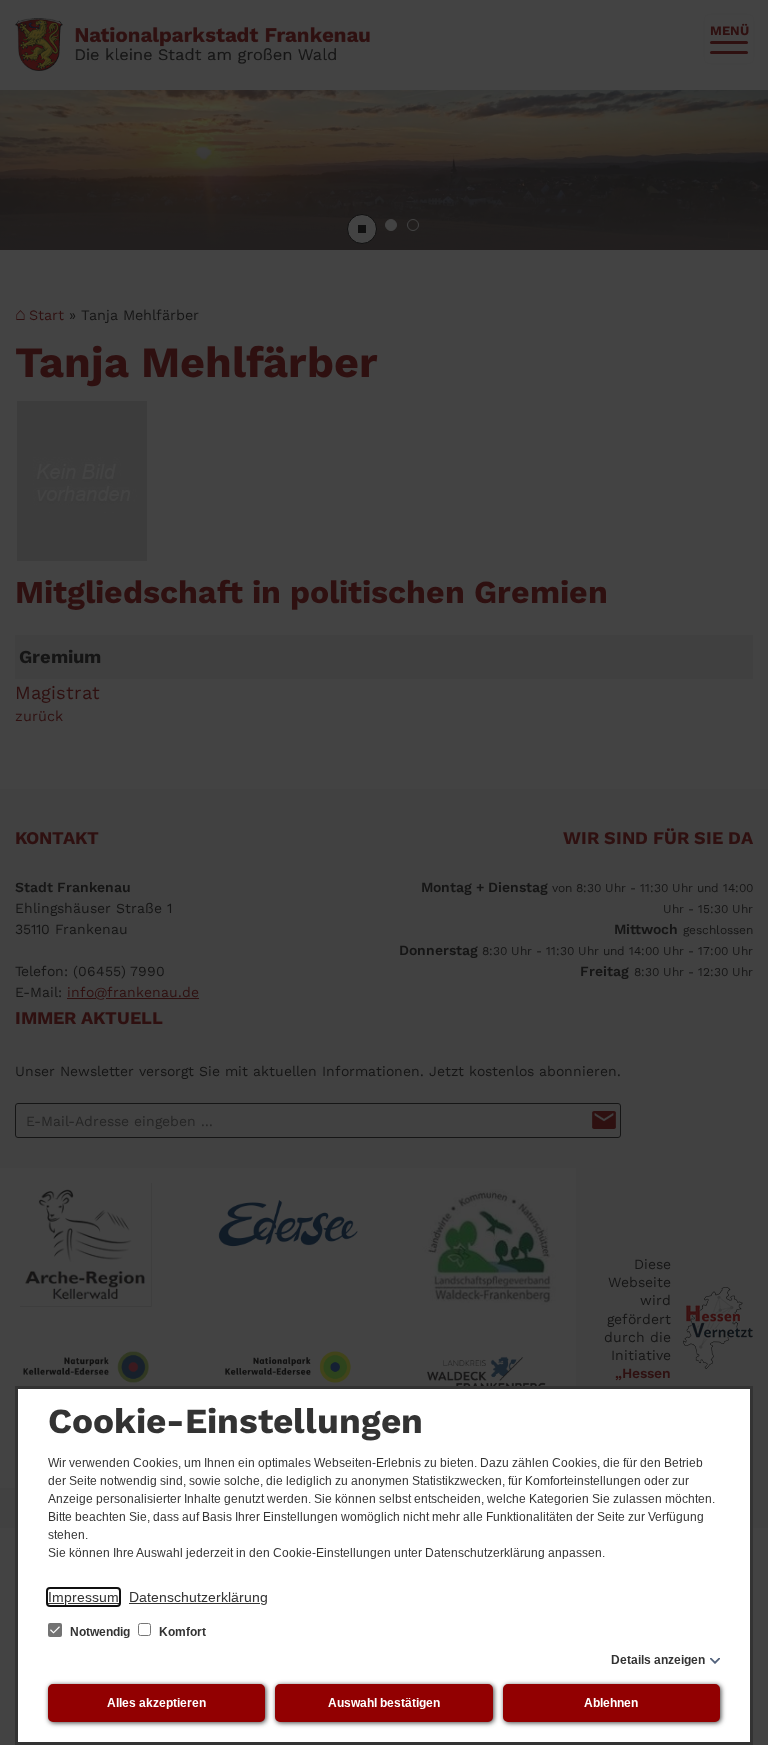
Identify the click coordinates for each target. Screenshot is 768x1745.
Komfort (181, 1632)
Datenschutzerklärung (198, 1597)
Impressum (83, 1597)
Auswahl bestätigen (384, 1703)
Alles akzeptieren (156, 1703)
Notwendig (100, 1632)
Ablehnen (611, 1703)
